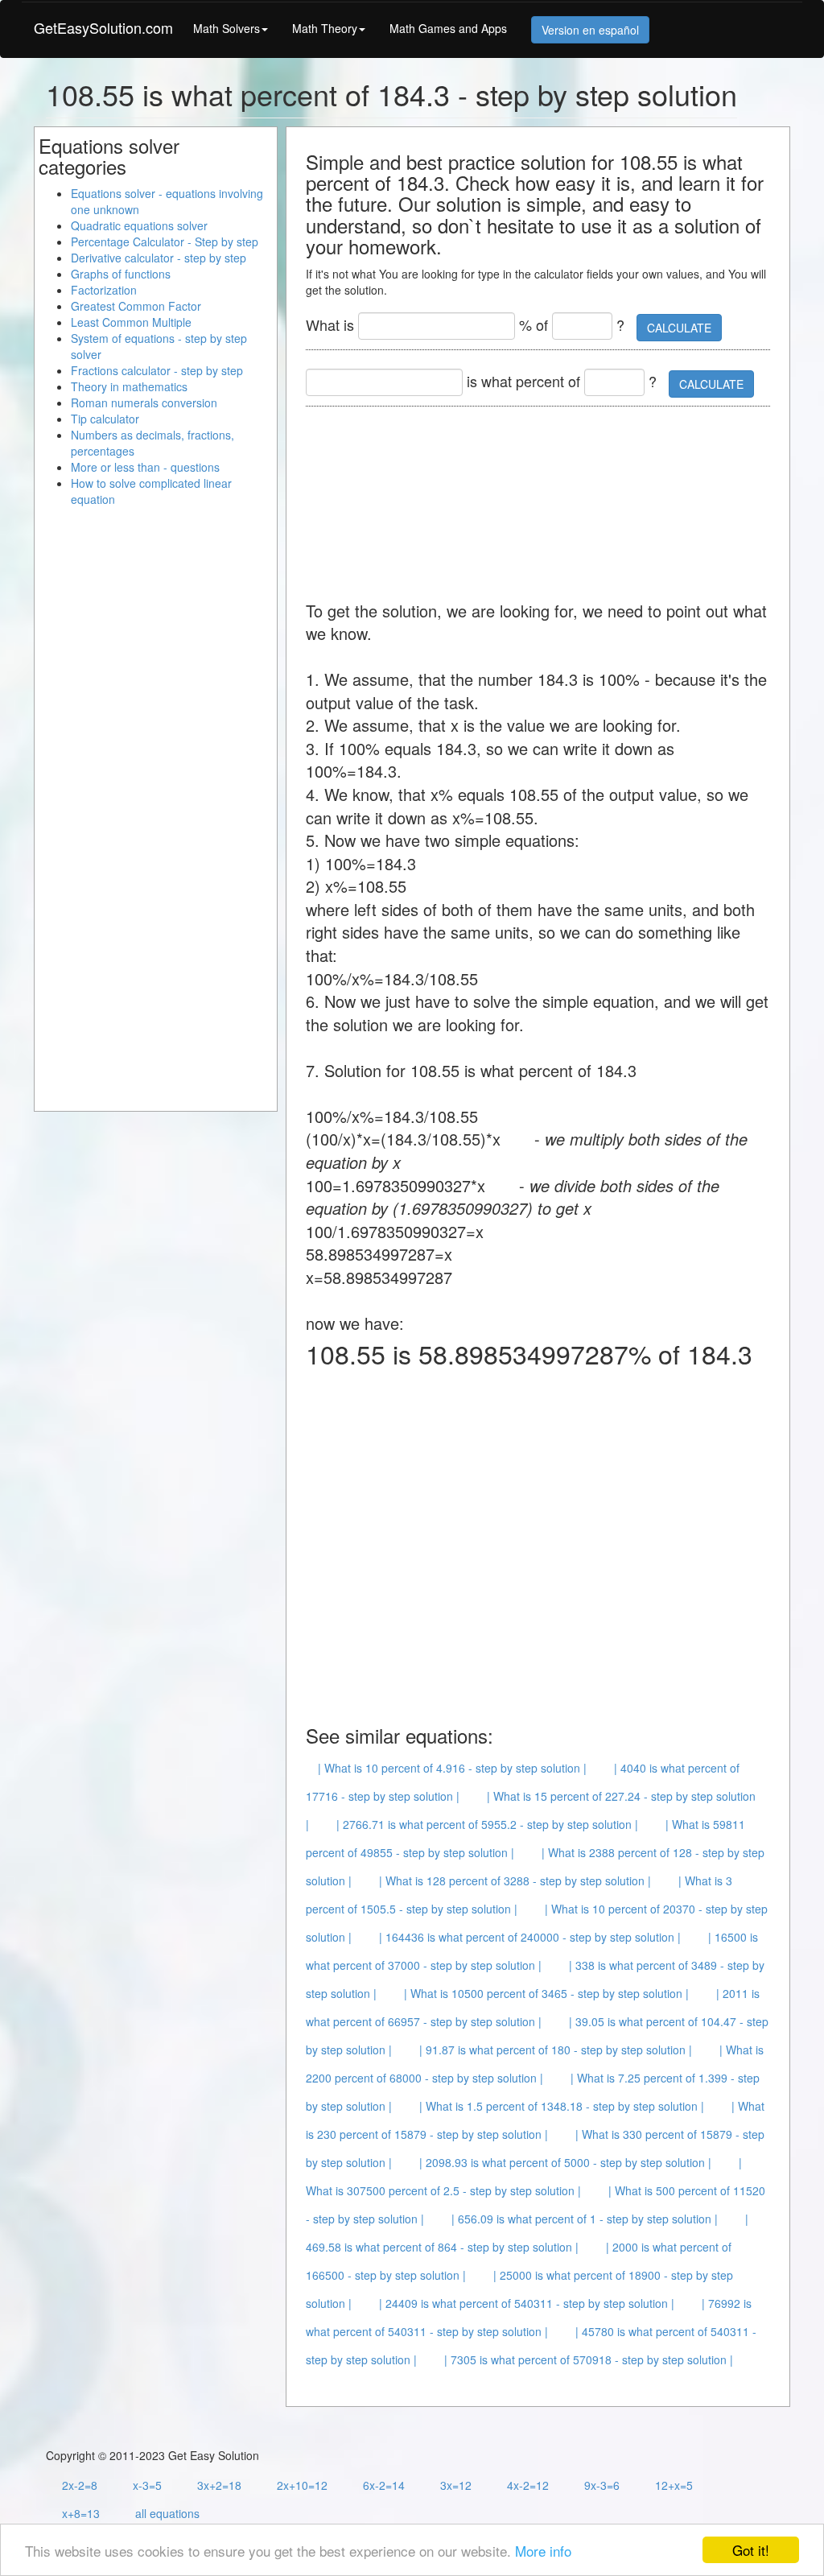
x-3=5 (147, 2485)
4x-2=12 (528, 2485)
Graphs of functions (121, 274)
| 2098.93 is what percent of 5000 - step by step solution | (565, 2162)
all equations (167, 2513)
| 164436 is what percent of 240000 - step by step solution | (530, 1937)
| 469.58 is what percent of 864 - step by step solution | (527, 2233)
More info (543, 2551)
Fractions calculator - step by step (157, 370)
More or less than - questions (145, 467)
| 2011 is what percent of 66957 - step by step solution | (533, 2007)
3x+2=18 (219, 2485)
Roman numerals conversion (144, 402)
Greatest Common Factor (136, 306)
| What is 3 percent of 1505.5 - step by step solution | (519, 1895)
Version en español (590, 30)
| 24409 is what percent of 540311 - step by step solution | (527, 2303)
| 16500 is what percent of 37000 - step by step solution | (532, 1951)
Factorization (104, 290)
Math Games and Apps (448, 28)
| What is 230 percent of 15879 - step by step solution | (535, 2120)
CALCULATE (679, 328)
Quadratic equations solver (139, 225)
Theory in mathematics (129, 386)
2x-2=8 (80, 2485)
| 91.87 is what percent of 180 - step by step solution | (556, 2050)
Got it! (751, 2550)
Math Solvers (227, 28)
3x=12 (456, 2485)
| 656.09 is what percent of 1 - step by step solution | (585, 2219)
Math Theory (325, 28)
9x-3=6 (602, 2485)
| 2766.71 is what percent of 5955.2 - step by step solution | (487, 1824)
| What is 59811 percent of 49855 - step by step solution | (525, 1838)
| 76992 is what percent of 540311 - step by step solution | (529, 2317)
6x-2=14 (384, 2485)
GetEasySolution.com (103, 27)
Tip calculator (105, 419)
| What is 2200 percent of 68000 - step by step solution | (535, 2064)
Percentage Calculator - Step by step (165, 242)
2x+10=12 (302, 2485)
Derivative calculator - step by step (159, 258)
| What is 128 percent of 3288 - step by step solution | (515, 1880)
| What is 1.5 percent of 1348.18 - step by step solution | (562, 2106)
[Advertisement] (435, 495)
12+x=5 (674, 2485)
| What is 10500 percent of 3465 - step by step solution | (546, 1993)
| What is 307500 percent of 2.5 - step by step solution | (524, 2176)
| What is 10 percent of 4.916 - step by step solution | (452, 1768)
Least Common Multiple (131, 322)
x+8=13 (81, 2513)
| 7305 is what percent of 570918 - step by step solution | (589, 2359)
